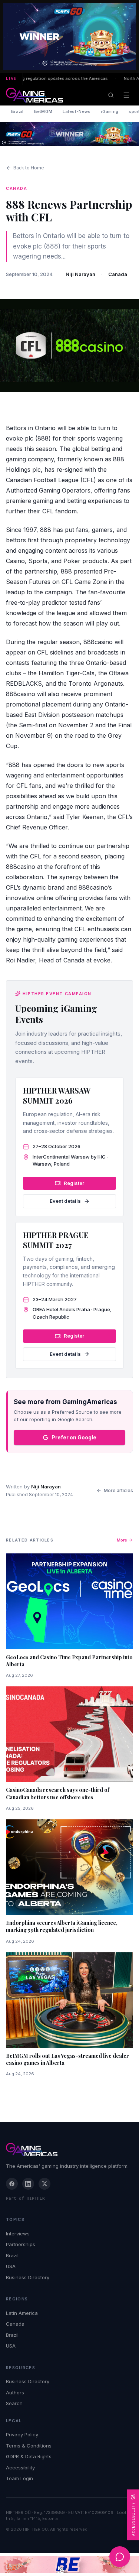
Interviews (18, 2234)
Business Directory (28, 2277)
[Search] (111, 95)
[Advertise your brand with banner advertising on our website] (69, 2564)
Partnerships (21, 2244)
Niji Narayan (80, 274)
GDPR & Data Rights (29, 2456)
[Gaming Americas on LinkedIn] (28, 2184)
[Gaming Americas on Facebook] (12, 2184)
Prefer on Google (74, 1437)
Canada (118, 274)
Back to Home (29, 168)
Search (14, 2403)
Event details (65, 1201)
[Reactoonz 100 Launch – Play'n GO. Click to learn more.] (69, 36)
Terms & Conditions (29, 2446)
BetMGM (43, 111)
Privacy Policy (22, 2434)
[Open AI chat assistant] (120, 2557)
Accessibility (20, 2468)
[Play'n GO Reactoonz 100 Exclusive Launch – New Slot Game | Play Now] (69, 134)
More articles (118, 1490)
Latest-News (77, 111)
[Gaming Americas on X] (44, 2184)
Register (74, 1183)
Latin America (22, 2313)
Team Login (19, 2478)
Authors (15, 2393)
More (122, 1540)
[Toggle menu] (126, 95)
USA (11, 2266)
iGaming (110, 111)
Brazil (17, 111)
